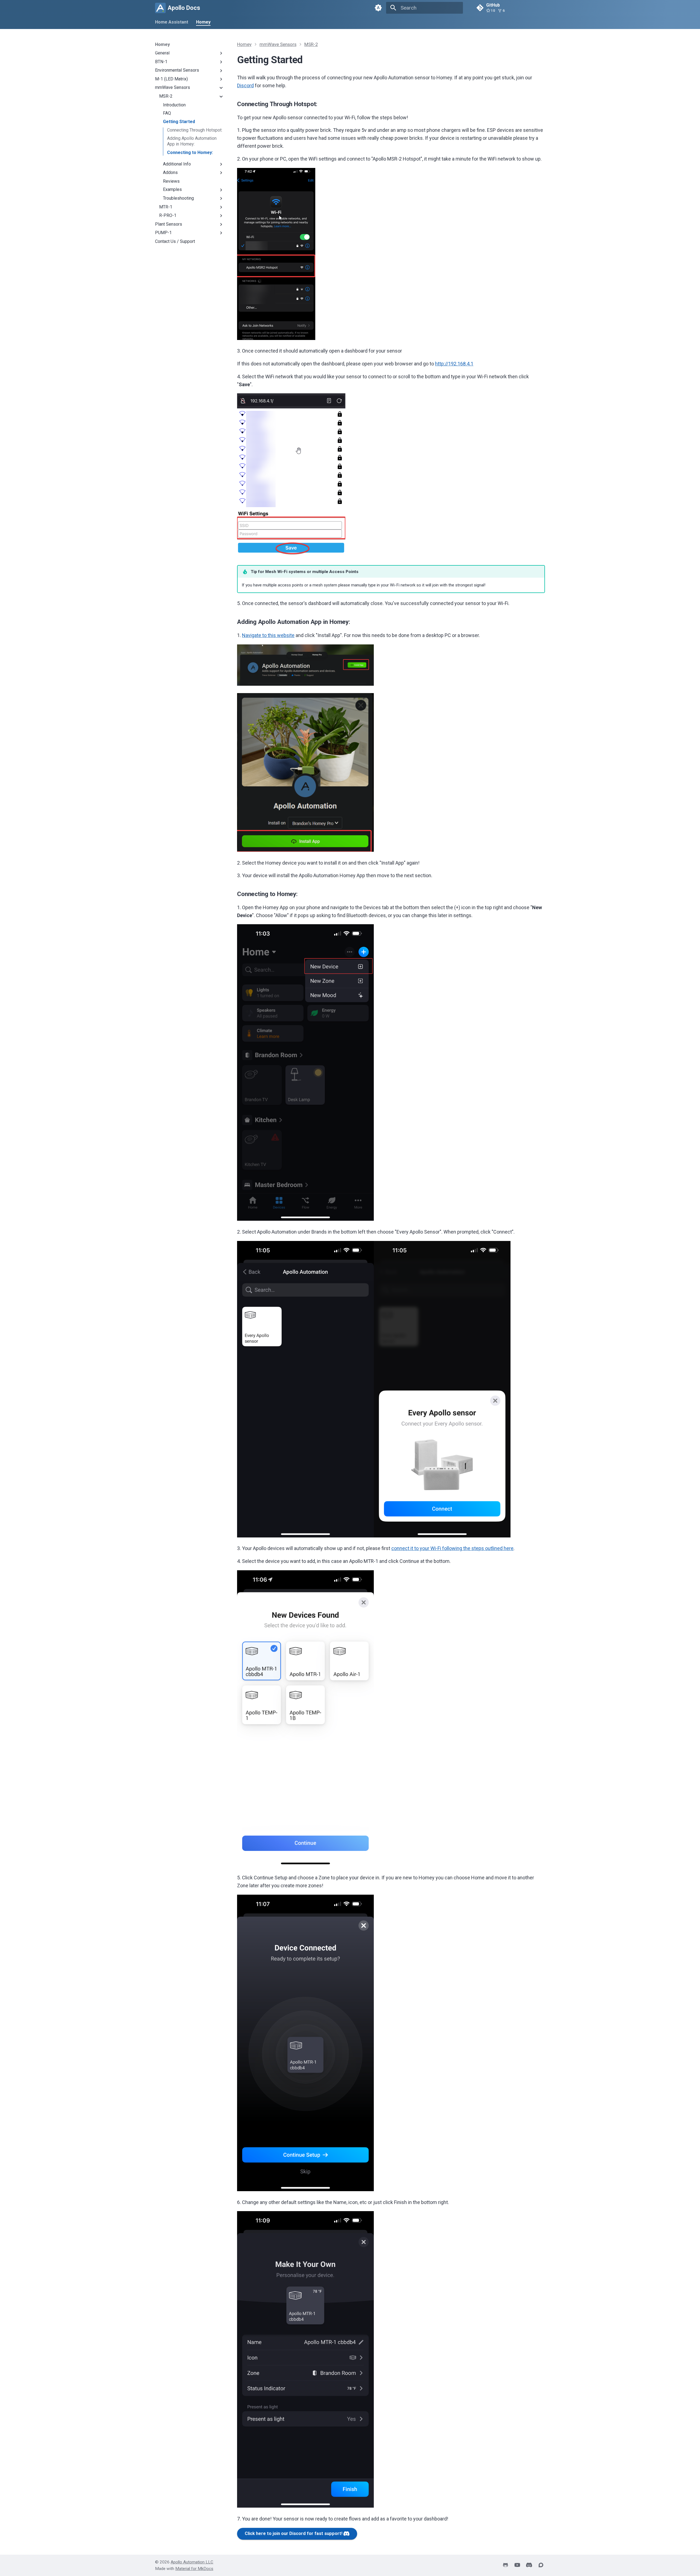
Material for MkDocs (194, 2569)
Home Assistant (172, 22)
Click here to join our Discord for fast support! (294, 2533)
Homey (203, 22)
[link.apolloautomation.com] (529, 2565)
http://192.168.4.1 (454, 364)
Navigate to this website (268, 635)
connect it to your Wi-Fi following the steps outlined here (452, 1548)
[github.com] (506, 2565)
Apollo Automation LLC (192, 2562)
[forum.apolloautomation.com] (541, 2565)
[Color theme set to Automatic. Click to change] (378, 8)
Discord (245, 85)
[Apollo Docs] (160, 8)
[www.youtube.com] (517, 2565)
